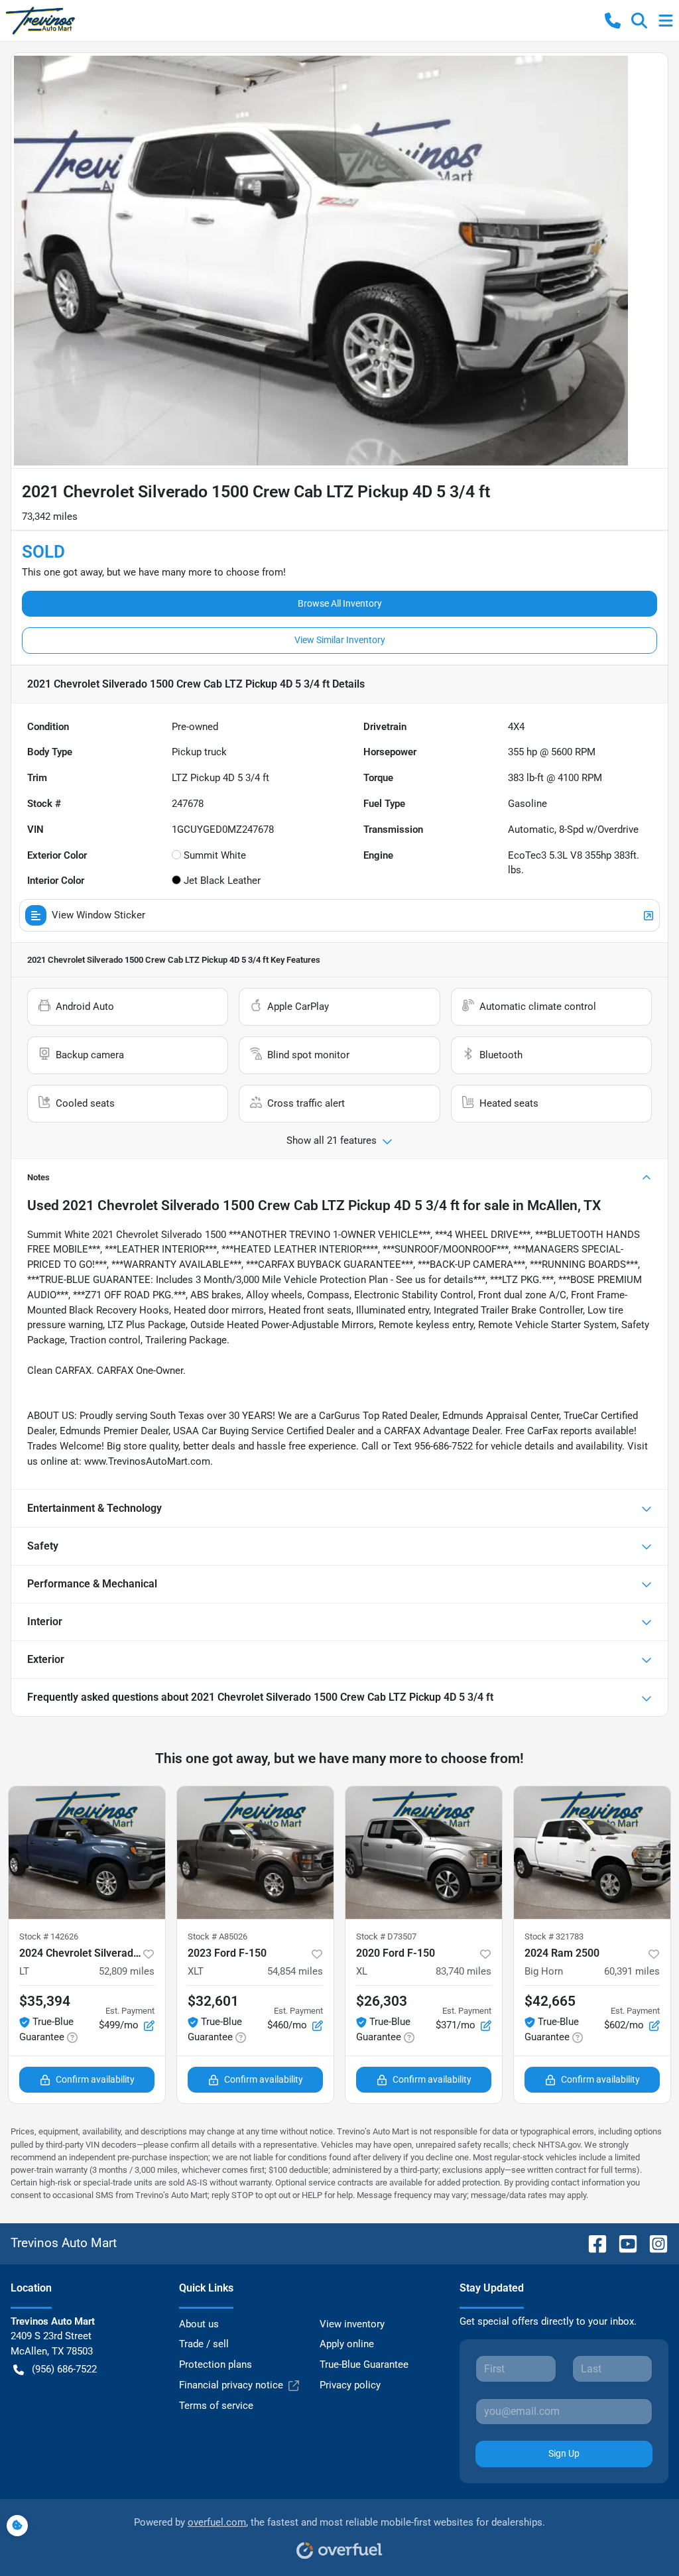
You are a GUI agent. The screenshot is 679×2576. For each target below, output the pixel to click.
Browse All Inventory (340, 603)
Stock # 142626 (49, 1936)
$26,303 (382, 2001)
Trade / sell (204, 2344)
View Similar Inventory (340, 640)
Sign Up (564, 2453)
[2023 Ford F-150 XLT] (255, 1853)
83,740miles (463, 1971)
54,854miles (295, 1971)
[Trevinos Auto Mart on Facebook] (592, 2243)
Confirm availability (95, 2079)
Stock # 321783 (554, 1936)
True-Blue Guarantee (364, 2364)
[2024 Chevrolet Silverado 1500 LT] (87, 1853)
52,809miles (127, 1971)
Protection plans (216, 2364)
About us (199, 2324)
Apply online (347, 2344)
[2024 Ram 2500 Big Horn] (592, 1853)
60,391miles (632, 1971)
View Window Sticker (98, 915)
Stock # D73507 (386, 1936)
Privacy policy (350, 2385)
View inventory (352, 2324)
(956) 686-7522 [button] (64, 2369)
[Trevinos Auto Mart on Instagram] (653, 2243)
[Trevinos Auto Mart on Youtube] (623, 2243)
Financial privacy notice (231, 2385)
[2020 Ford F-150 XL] (424, 1853)
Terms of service (216, 2406)
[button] (613, 21)
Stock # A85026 (217, 1936)
